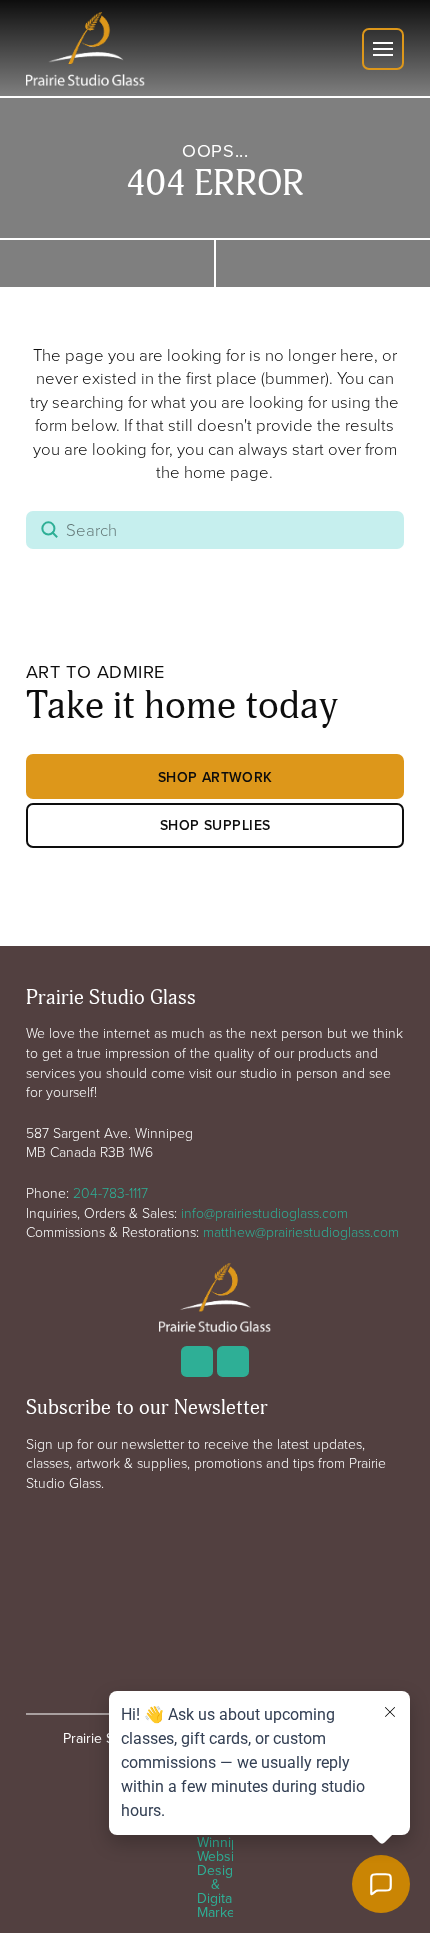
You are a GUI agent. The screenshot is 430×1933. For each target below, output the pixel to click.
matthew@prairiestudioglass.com (301, 1231)
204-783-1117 (110, 1192)
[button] (383, 49)
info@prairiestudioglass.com (264, 1212)
